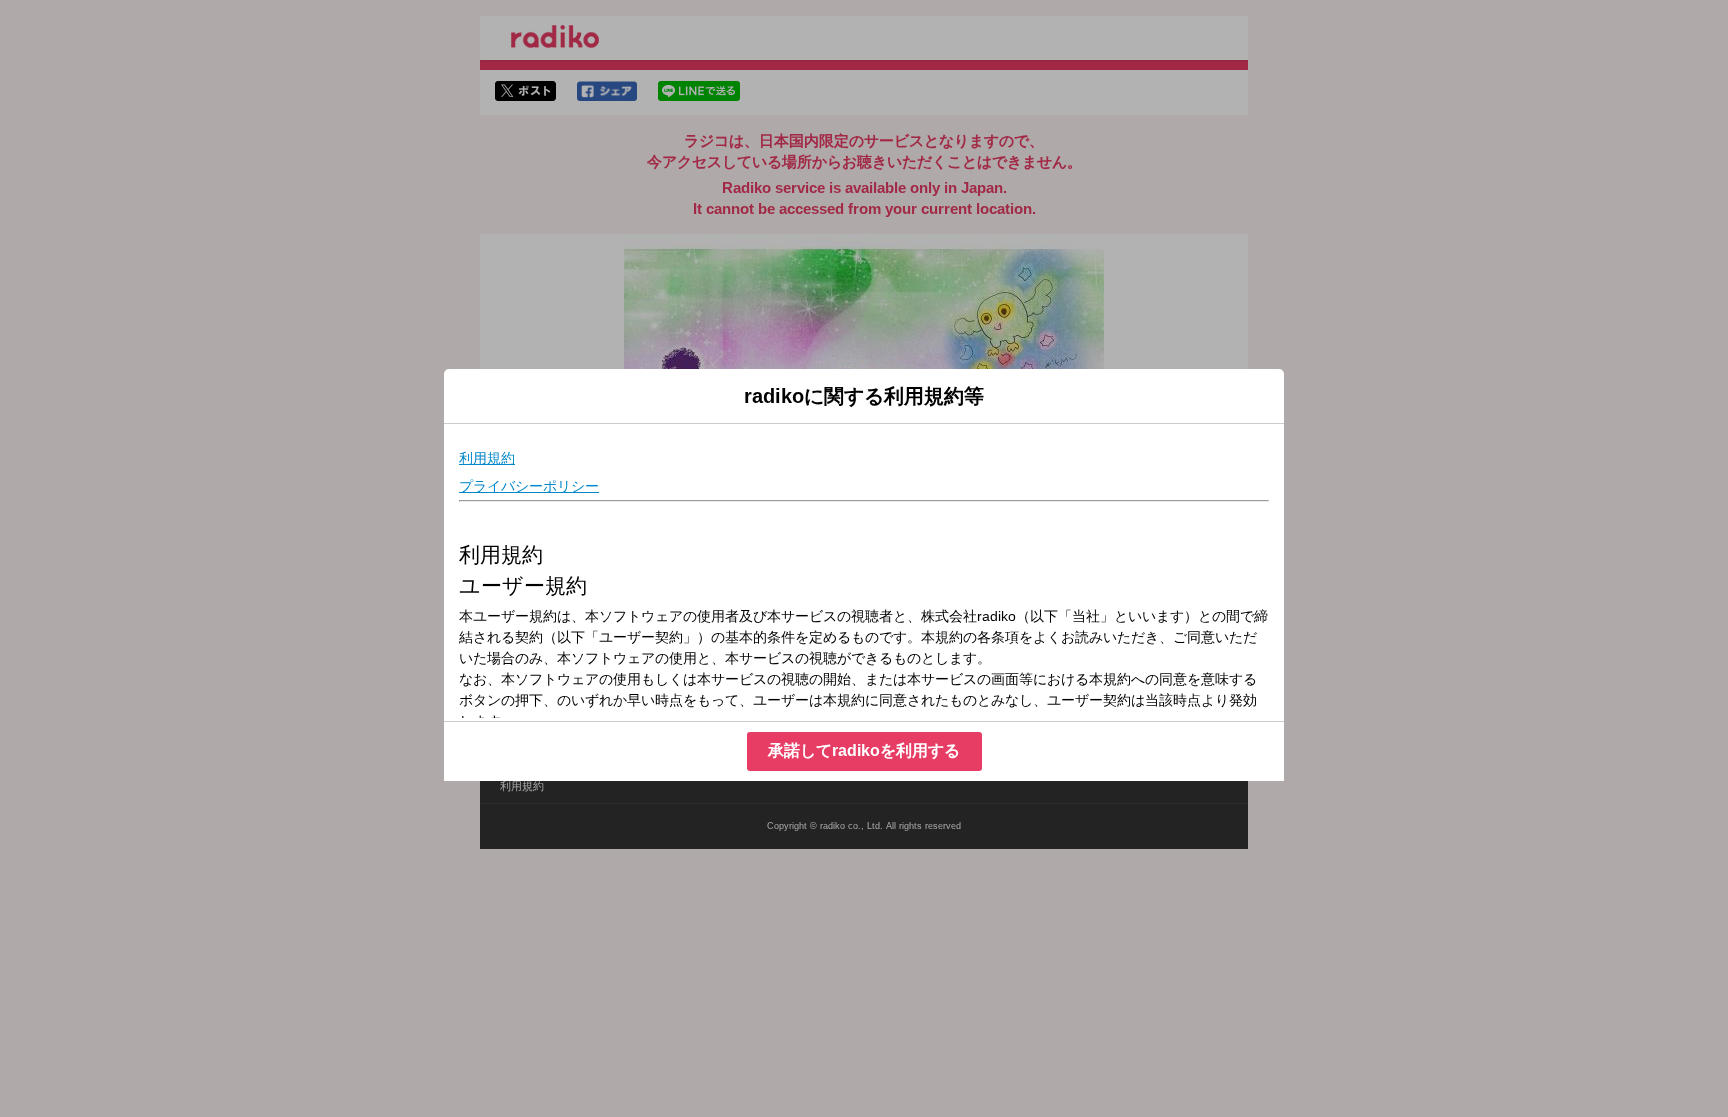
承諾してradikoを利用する (864, 750)
